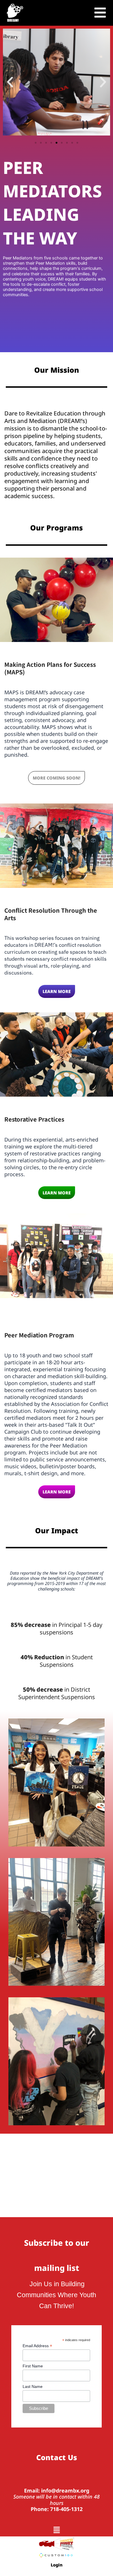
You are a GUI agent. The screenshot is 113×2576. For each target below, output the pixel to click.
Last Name (33, 2386)
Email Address (37, 2346)
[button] (10, 82)
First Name (33, 2366)
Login (57, 2565)
